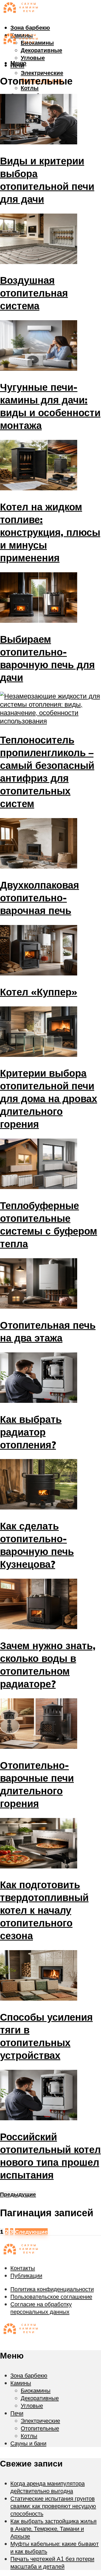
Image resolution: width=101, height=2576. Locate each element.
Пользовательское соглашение (51, 2296)
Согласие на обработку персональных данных (41, 2308)
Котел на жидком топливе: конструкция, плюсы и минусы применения (50, 532)
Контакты (23, 2268)
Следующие (31, 2232)
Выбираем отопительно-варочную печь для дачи (47, 658)
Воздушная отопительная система (34, 293)
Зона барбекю (30, 27)
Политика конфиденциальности (52, 2289)
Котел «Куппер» (39, 992)
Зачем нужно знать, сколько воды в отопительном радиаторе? (48, 1665)
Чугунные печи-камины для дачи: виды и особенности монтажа (50, 406)
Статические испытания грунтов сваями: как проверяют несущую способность (53, 2506)
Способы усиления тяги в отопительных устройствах (46, 2036)
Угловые (33, 58)
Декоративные (41, 50)
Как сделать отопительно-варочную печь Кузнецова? (37, 1545)
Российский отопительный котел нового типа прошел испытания (50, 2156)
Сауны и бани (28, 2443)
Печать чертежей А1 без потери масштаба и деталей (52, 2562)
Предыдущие (18, 2194)
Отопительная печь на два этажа (48, 1331)
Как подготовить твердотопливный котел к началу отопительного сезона (44, 1910)
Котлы (30, 88)
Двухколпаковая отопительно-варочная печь (39, 898)
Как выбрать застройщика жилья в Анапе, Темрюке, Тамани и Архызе (53, 2529)
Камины (21, 2383)
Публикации (26, 2275)
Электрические (42, 73)
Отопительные (40, 2428)
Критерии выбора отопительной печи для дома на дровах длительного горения (49, 1098)
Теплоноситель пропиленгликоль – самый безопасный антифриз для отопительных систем (47, 772)
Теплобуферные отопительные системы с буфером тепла (49, 1224)
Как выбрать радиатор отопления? (31, 1432)
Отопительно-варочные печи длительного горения (37, 1784)
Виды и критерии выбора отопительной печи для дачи (47, 180)
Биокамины (36, 2390)
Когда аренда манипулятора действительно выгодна (48, 2487)
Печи (17, 2413)
